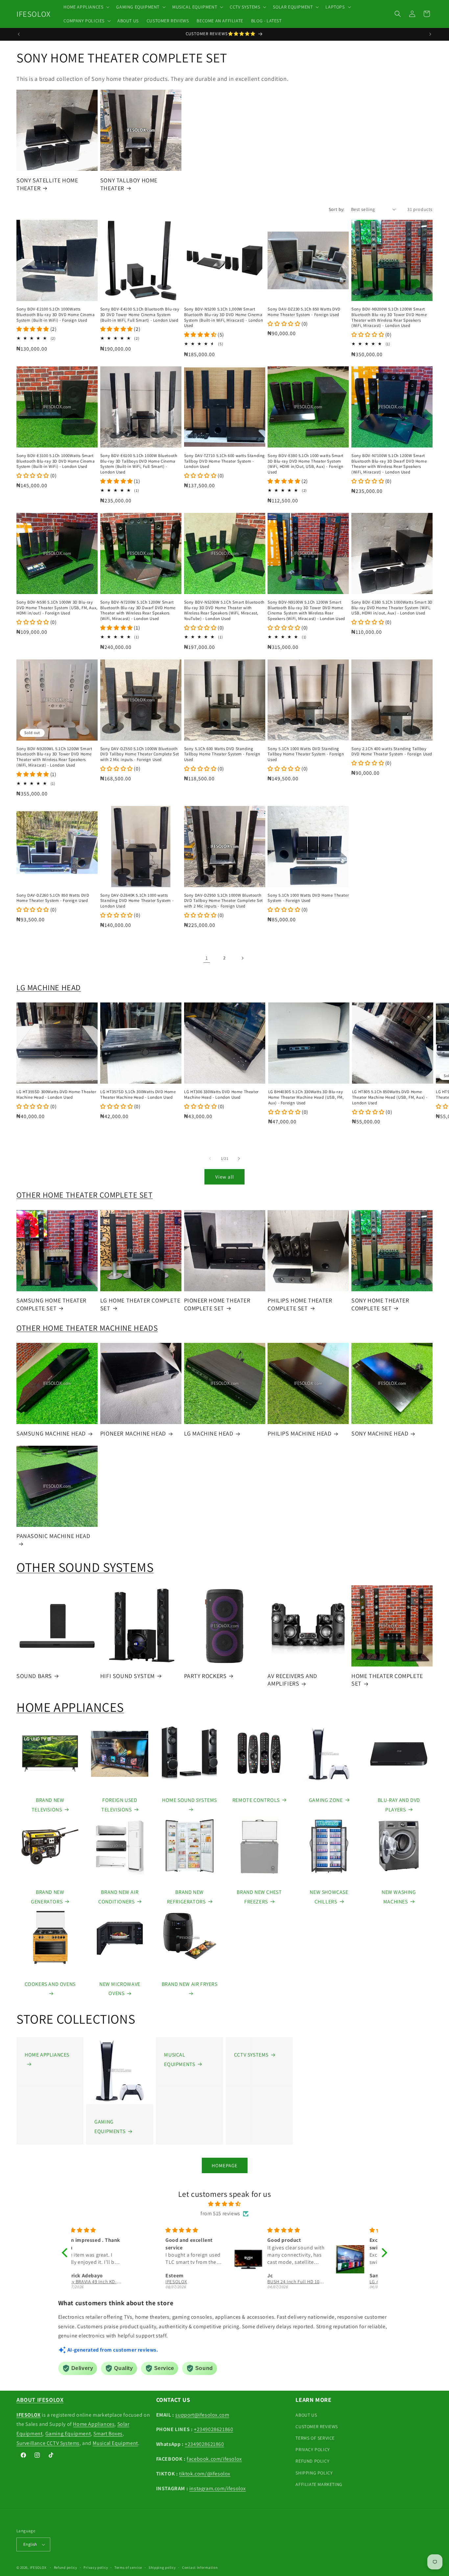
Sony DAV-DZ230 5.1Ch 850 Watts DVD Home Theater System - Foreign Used (304, 312)
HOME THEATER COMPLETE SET (387, 1680)
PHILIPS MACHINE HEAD (299, 1433)
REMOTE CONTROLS (256, 1800)
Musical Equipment (115, 2443)
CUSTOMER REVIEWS (317, 2426)
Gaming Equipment (68, 2434)
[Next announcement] (430, 34)
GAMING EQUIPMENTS (110, 2127)
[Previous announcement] (19, 34)
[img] (225, 2204)
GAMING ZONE (326, 1800)
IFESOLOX (38, 2567)
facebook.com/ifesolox (214, 2459)
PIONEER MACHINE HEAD (133, 1433)
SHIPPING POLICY (314, 2473)
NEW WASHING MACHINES (399, 1897)
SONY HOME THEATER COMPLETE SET (380, 1304)
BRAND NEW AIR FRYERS (190, 1984)
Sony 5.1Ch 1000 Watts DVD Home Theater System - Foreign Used (308, 898)
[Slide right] (239, 1159)
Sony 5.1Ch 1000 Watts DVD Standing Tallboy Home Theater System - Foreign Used (306, 754)
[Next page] (242, 958)
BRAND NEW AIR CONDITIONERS (118, 1897)
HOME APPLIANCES (70, 1707)
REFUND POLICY (312, 2461)
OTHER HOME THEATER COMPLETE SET (85, 1195)
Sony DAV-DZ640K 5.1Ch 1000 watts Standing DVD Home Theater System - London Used (137, 901)
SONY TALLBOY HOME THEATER (129, 184)
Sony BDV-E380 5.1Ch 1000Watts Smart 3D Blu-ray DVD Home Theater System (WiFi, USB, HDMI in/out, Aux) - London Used (392, 608)
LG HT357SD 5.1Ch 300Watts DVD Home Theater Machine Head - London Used (138, 1095)
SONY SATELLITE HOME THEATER (47, 184)
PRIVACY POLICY (313, 2449)
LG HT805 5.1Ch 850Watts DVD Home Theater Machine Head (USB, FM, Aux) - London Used (390, 1097)
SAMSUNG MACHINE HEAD (51, 1433)
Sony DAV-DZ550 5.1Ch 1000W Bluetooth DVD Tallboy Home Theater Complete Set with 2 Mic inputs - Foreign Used (140, 754)
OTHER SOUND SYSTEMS (85, 1567)
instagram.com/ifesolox (218, 2488)
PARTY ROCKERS (205, 1676)
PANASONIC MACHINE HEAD (53, 1536)
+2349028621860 (213, 2429)
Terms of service (128, 2567)
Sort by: (337, 209)
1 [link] (207, 958)
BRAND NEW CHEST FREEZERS (259, 1897)
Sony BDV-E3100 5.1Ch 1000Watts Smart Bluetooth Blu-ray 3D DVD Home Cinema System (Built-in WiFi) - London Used (56, 461)
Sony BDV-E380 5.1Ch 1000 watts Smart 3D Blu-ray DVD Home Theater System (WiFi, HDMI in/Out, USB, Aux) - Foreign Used (306, 464)
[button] (86, 7)
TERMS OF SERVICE (315, 2438)
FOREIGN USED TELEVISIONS (119, 1805)
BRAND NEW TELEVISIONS (48, 1805)
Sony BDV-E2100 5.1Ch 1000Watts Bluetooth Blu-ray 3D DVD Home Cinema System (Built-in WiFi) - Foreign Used (56, 315)
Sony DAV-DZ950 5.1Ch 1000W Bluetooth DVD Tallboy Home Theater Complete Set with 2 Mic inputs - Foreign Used (224, 901)
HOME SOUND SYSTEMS (189, 1800)
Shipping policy (162, 2567)
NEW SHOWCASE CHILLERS (329, 1897)
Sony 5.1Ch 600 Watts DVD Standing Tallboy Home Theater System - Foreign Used (222, 754)
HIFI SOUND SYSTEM (128, 1676)
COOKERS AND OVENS (50, 1984)
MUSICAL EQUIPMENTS (179, 2059)
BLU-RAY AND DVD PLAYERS (399, 1805)
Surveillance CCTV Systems (48, 2443)
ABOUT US (306, 2415)
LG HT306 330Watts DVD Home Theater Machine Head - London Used (221, 1095)
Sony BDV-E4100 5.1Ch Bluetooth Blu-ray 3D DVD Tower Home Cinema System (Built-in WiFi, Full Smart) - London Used (140, 315)
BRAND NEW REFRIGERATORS (186, 1897)
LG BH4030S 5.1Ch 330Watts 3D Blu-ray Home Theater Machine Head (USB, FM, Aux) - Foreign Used (306, 1097)
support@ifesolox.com (202, 2415)
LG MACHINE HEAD (49, 987)
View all (225, 1177)
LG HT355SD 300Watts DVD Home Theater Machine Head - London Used (56, 1095)
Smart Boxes (108, 2434)
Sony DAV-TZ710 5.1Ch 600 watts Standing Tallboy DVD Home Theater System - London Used (225, 461)
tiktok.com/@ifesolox (205, 2474)
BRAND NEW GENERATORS (47, 1897)
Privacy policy (96, 2567)
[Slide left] (210, 1159)
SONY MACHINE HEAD (380, 1433)
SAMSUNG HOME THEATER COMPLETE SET (51, 1304)
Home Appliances (94, 2424)
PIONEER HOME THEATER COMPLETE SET (217, 1304)
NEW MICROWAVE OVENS (120, 1989)
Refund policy (66, 2567)
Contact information (200, 2567)
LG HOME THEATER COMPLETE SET (140, 1304)
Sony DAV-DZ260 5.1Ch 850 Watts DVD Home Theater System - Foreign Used (53, 898)
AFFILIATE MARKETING (319, 2484)
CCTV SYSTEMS (251, 2055)
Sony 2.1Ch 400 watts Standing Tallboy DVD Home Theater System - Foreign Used (392, 752)
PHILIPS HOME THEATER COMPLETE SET (300, 1304)
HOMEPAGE (225, 2165)
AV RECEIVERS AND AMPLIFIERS (292, 1680)
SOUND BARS (34, 1676)
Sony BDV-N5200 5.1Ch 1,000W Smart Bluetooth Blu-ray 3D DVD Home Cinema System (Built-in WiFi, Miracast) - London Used (224, 318)
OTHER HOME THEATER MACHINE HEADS (87, 1328)
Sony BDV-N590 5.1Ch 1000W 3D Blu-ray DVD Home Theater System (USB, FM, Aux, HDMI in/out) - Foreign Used (57, 608)
